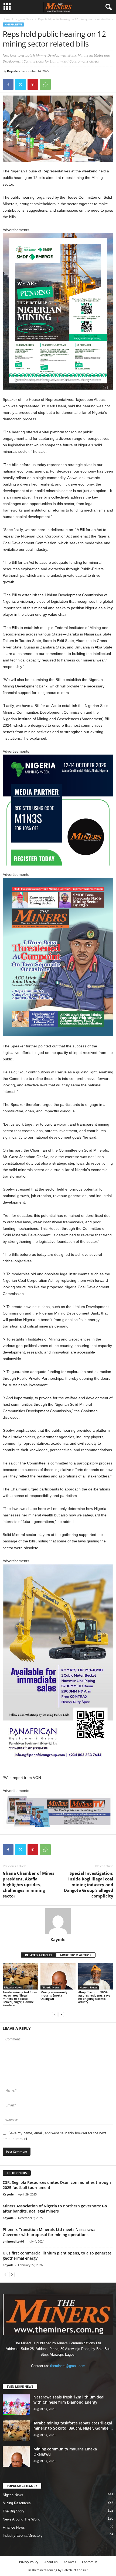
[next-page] (61, 2014)
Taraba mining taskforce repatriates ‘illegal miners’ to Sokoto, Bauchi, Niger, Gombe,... (73, 2426)
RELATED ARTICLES (39, 1955)
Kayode (13, 71)
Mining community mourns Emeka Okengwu (54, 1995)
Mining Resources (17, 2503)
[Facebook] (8, 84)
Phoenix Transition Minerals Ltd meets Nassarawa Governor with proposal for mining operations (49, 2232)
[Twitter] (21, 84)
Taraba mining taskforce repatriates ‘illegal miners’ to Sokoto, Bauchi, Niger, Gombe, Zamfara (20, 1999)
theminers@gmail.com (68, 2366)
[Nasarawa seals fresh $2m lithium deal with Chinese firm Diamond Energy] (16, 2405)
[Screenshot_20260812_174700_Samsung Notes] (58, 311)
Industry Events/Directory (23, 2536)
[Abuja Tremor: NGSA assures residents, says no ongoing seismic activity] (96, 1976)
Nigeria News (24, 19)
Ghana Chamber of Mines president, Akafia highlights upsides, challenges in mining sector (28, 1885)
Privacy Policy (29, 2562)
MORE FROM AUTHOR (76, 1955)
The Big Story (13, 2511)
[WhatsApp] (45, 84)
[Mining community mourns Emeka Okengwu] (58, 1976)
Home (6, 19)
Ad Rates (70, 2562)
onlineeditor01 (13, 2241)
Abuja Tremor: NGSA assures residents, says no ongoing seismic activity (94, 1997)
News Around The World (21, 2519)
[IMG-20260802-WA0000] (58, 810)
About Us (51, 2562)
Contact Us (90, 2562)
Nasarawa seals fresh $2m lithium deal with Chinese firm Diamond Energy (69, 2400)
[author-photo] (58, 1921)
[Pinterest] (33, 84)
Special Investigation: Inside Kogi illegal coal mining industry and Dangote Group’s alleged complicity (89, 1885)
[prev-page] (55, 2014)
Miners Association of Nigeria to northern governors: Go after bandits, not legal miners (55, 2208)
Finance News (14, 2527)
